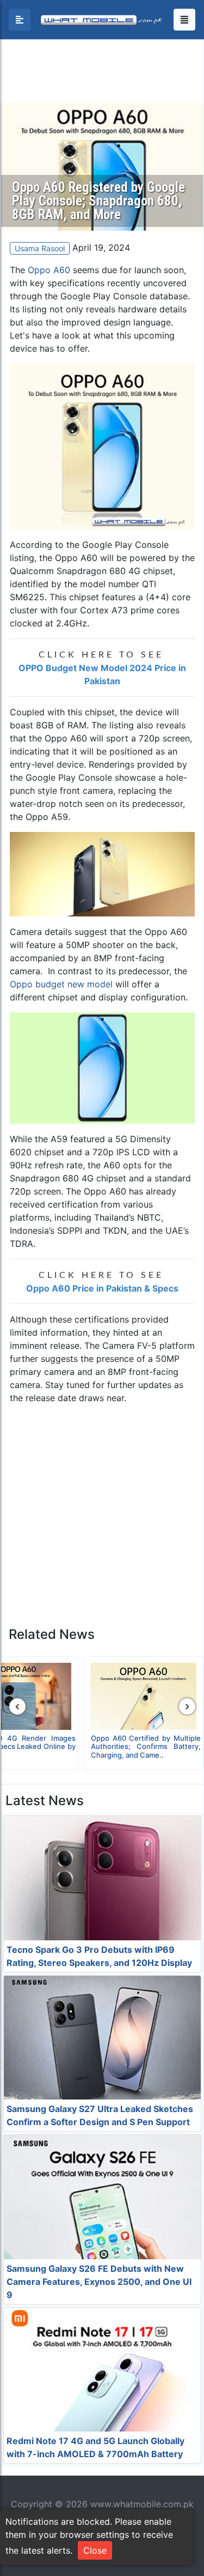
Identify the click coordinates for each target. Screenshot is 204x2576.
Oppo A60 (49, 270)
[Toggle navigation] (184, 20)
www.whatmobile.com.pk (142, 2504)
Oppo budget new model (61, 984)
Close (95, 2550)
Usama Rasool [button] (40, 248)
